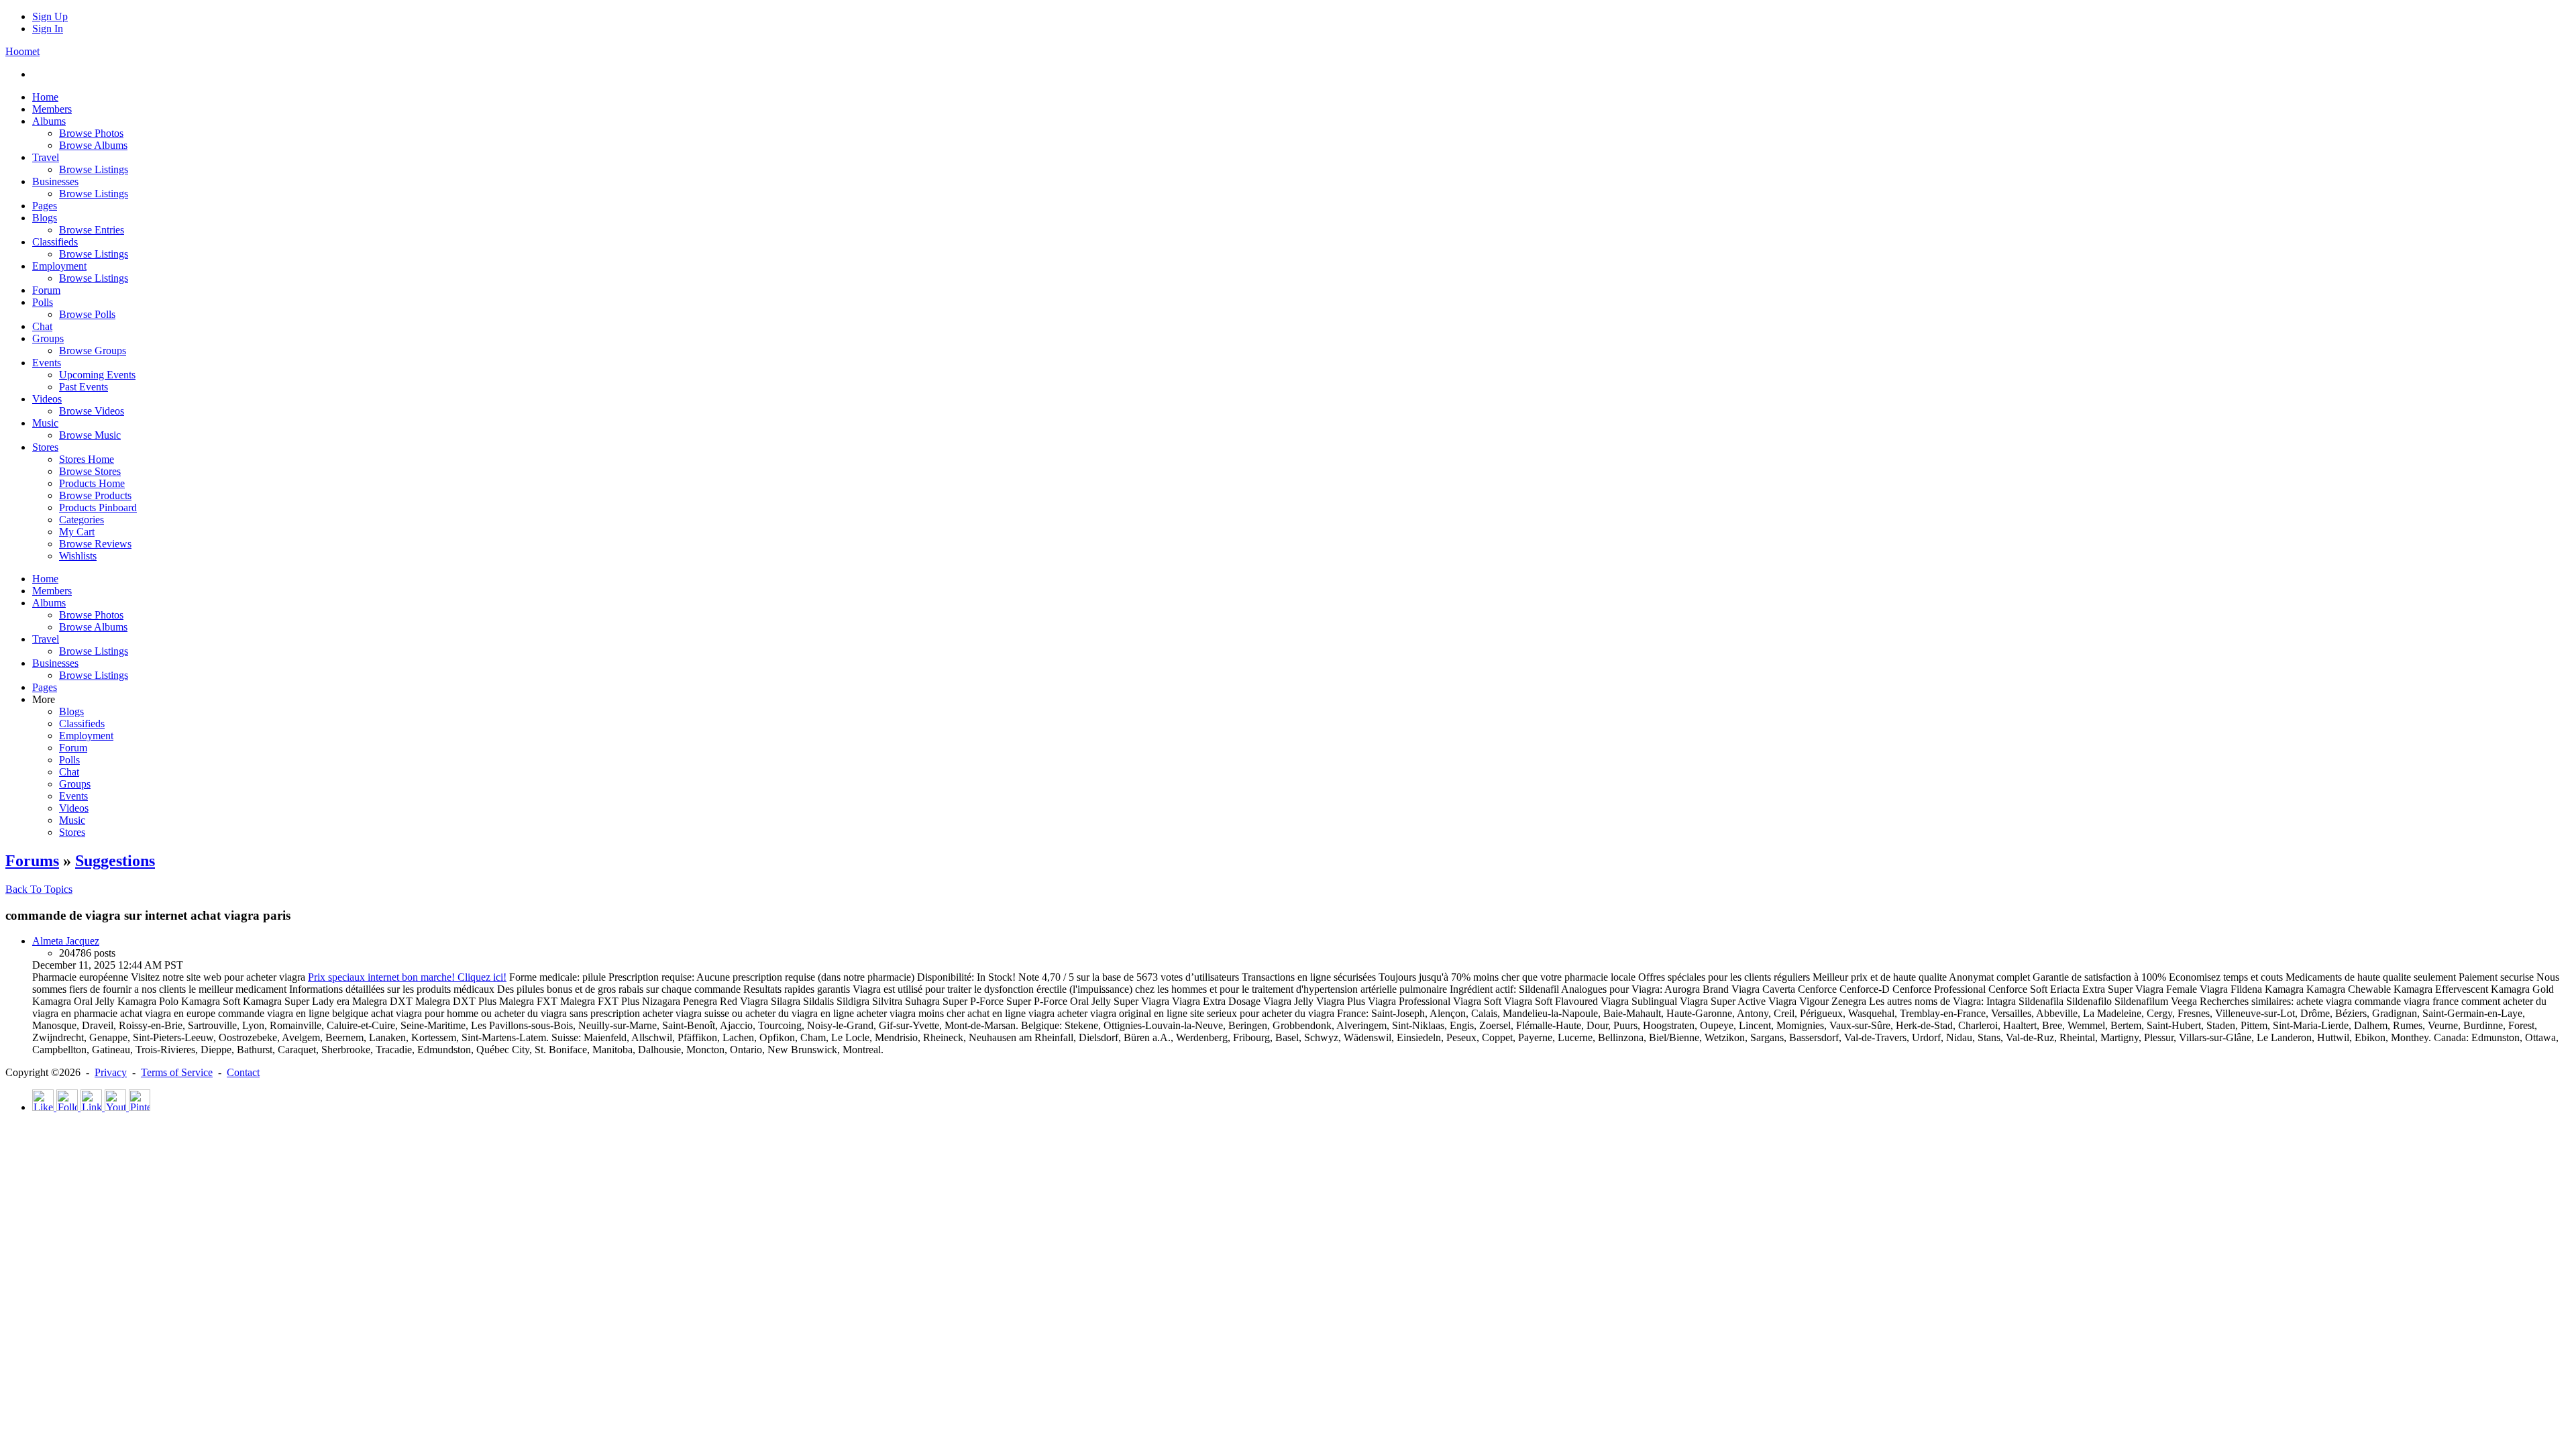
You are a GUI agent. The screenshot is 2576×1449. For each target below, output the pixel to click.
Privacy (111, 1072)
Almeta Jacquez (66, 941)
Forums (32, 861)
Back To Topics (39, 889)
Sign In (48, 29)
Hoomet (22, 51)
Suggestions (115, 861)
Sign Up (50, 16)
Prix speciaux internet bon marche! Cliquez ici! (407, 977)
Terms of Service (177, 1072)
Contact (243, 1072)
